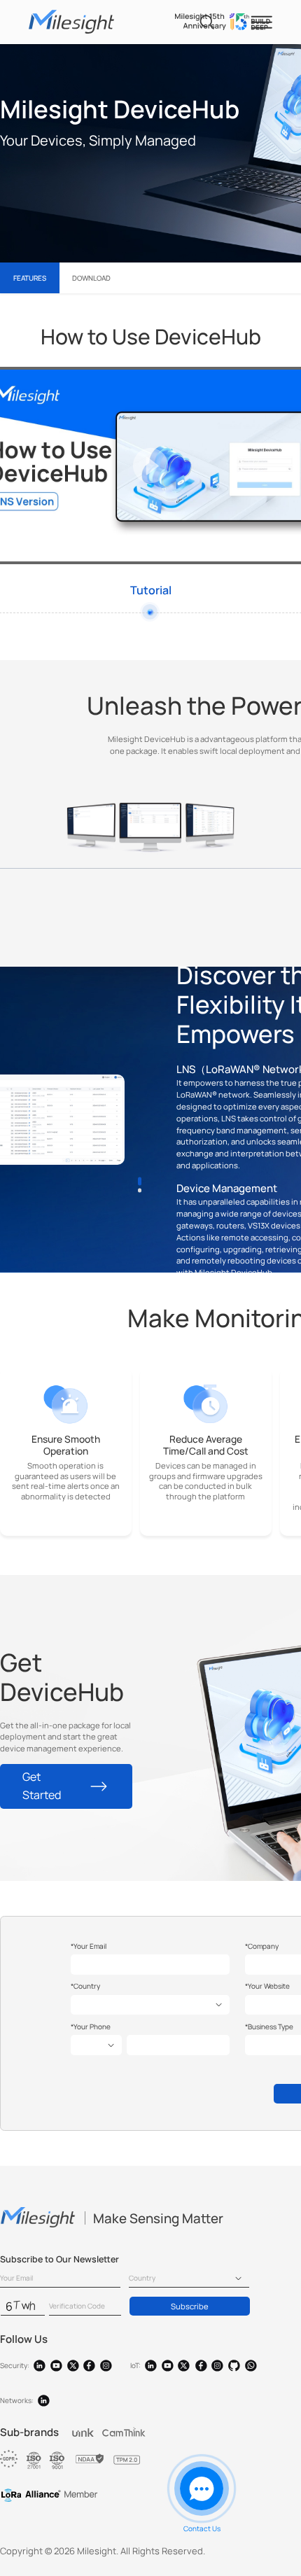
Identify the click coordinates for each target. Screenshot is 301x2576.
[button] (139, 1181)
